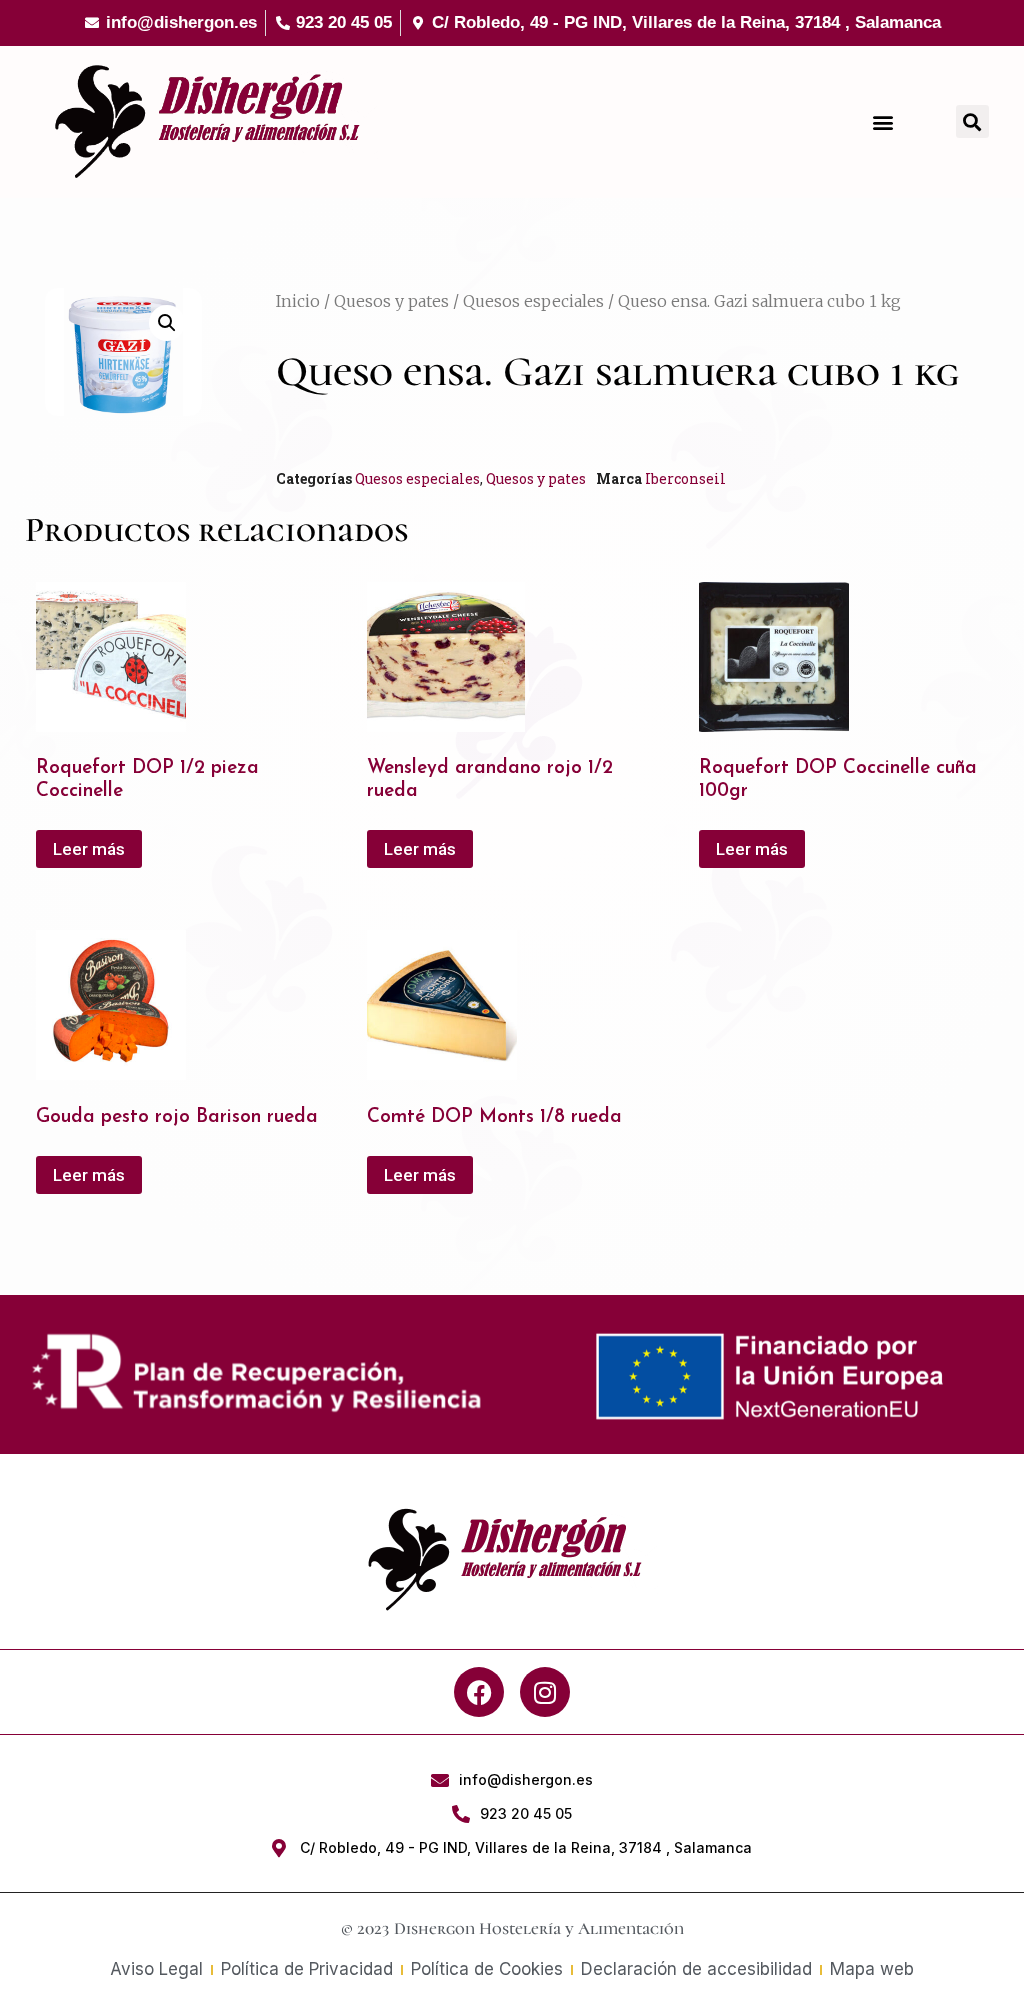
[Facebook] (479, 1692)
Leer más (89, 849)
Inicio (298, 301)
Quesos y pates (391, 301)
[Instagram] (545, 1692)
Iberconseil (685, 478)
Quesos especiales (533, 301)
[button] (883, 121)
